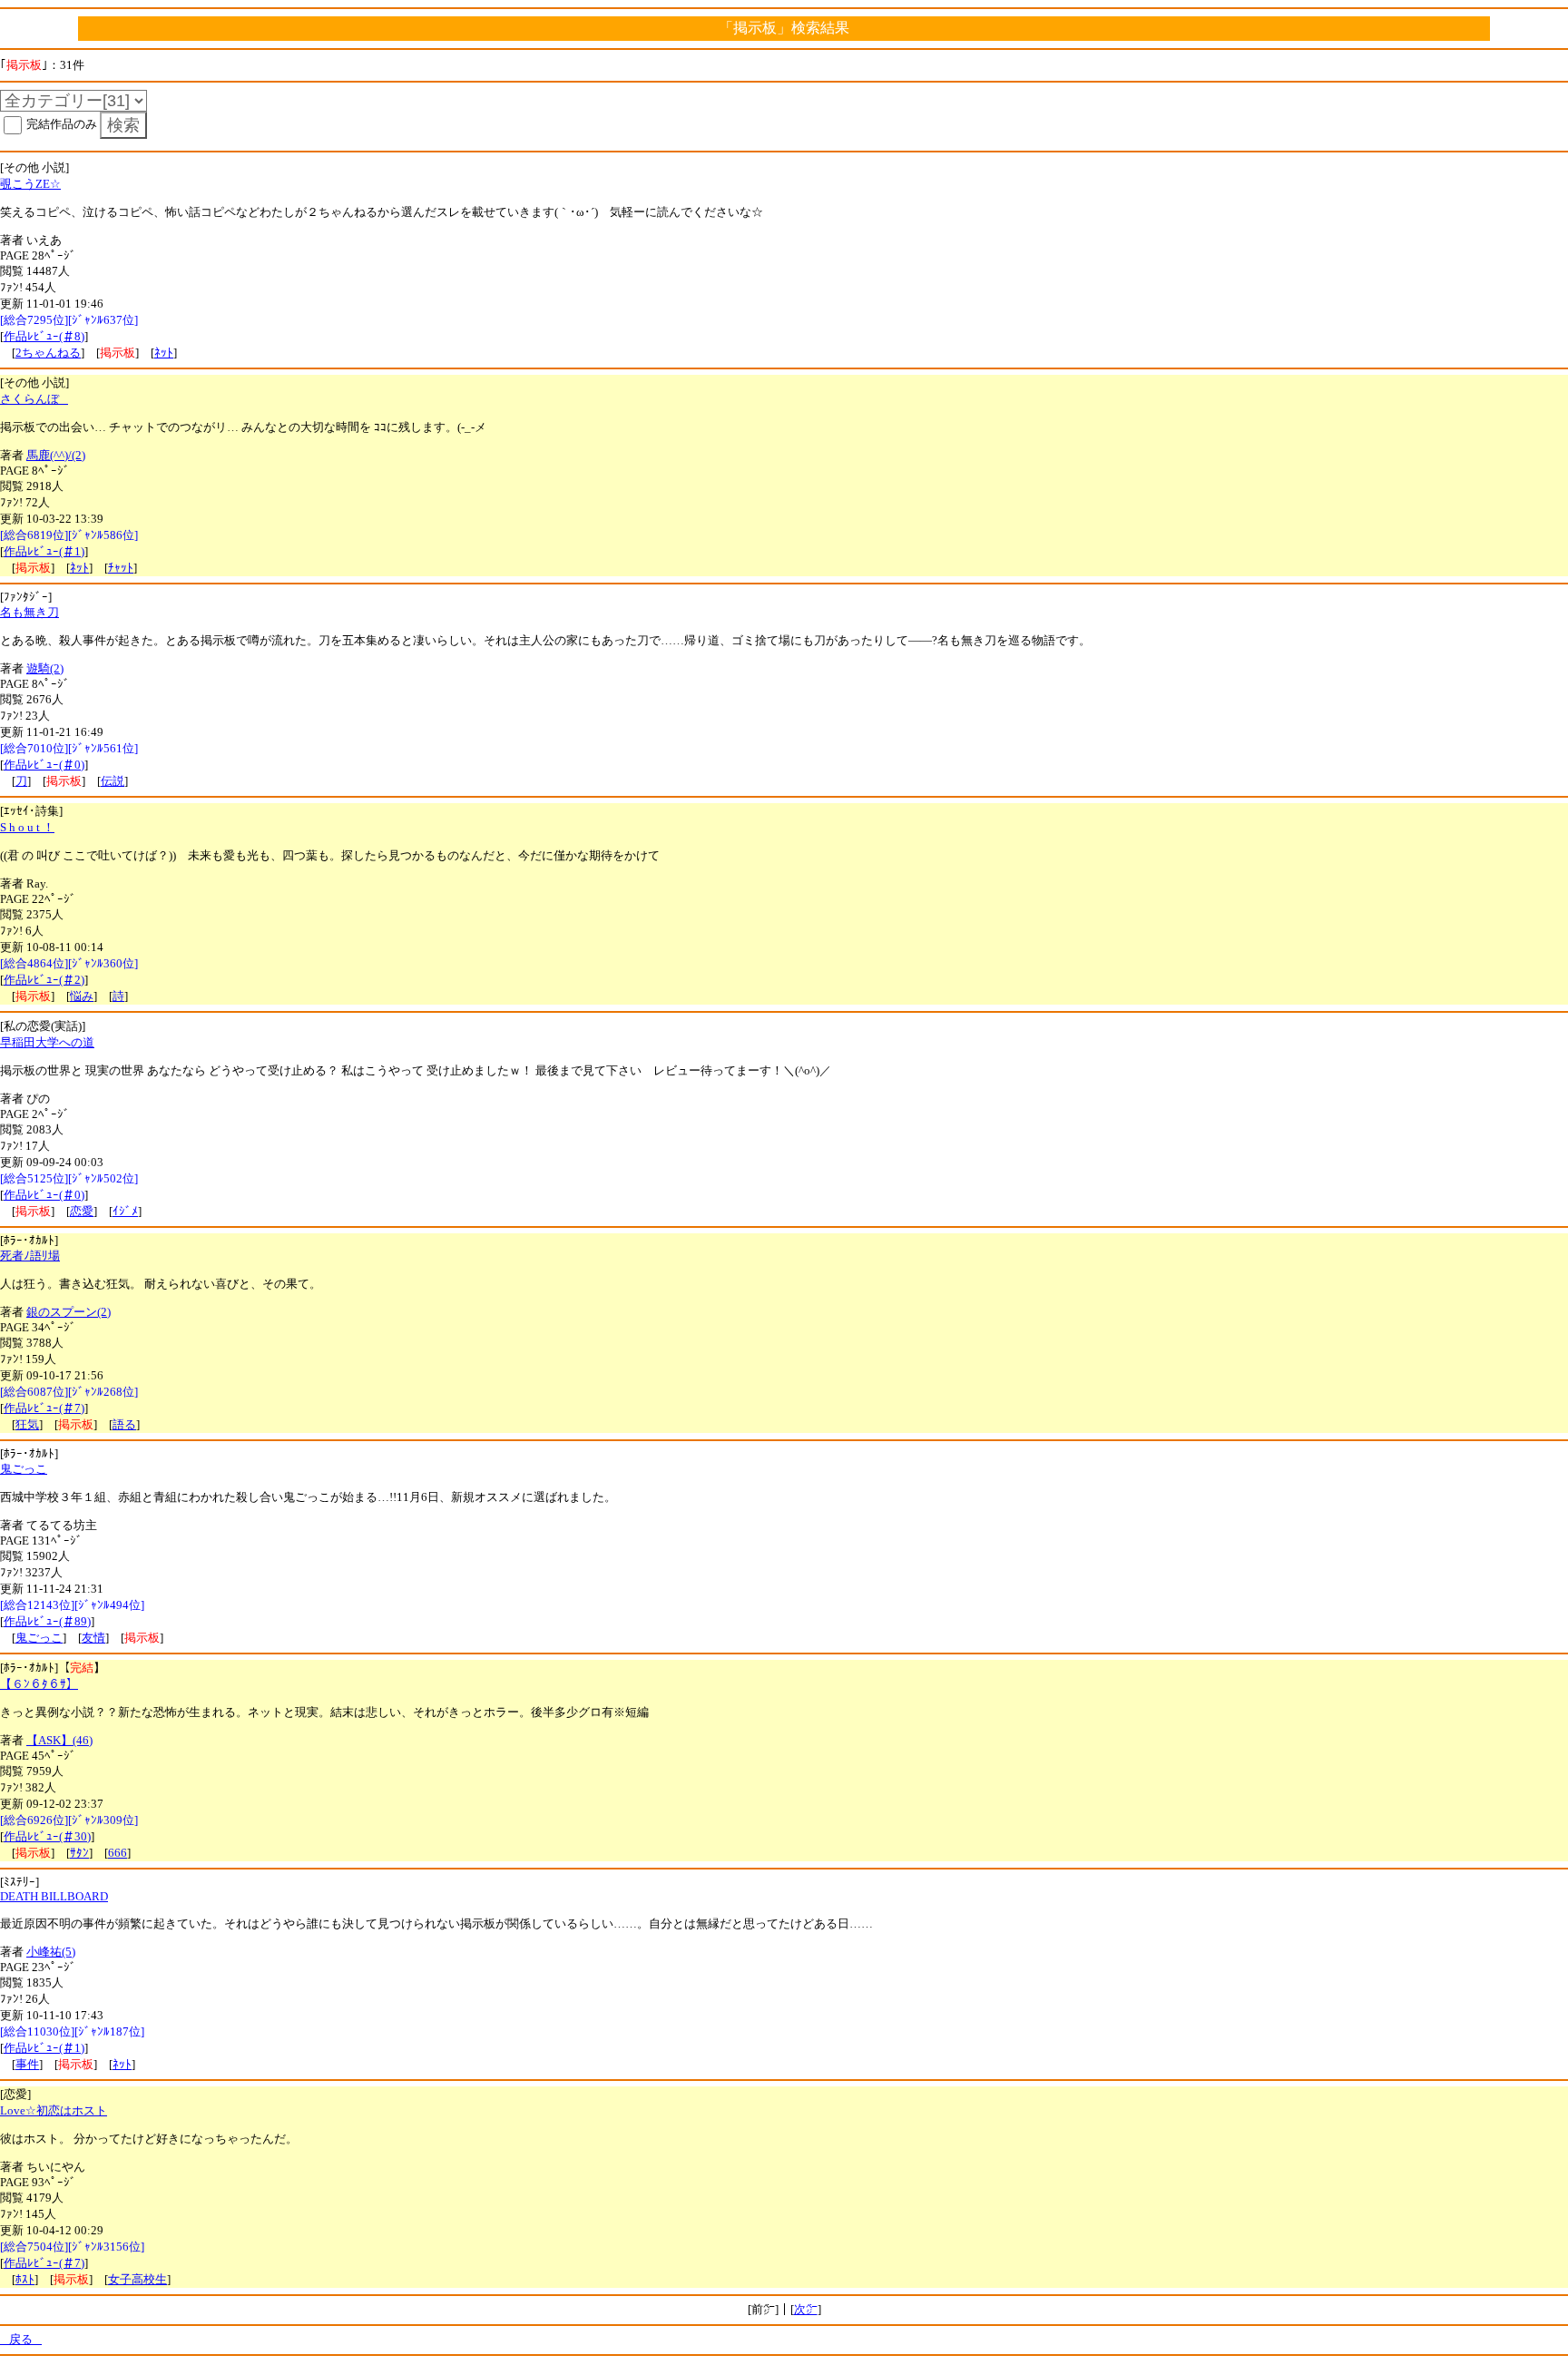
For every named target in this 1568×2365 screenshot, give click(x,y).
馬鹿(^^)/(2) (56, 455)
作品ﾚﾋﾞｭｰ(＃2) (44, 980)
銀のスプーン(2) (69, 1312)
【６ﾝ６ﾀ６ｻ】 (39, 1684)
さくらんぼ (34, 399)
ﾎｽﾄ (25, 2279)
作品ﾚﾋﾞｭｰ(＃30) (47, 1836)
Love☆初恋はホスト (54, 2110)
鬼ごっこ (24, 1469)
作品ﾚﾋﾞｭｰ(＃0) (44, 765)
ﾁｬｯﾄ (121, 568)
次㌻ (806, 2309)
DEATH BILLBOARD (54, 1896)
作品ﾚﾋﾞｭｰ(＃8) (44, 336)
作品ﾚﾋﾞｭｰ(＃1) (44, 551)
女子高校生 (137, 2279)
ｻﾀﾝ (79, 1853)
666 (118, 1853)
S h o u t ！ (27, 827)
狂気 (27, 1424)
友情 (93, 1638)
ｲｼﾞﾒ (125, 1211)
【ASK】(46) (59, 1740)
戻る (21, 2339)
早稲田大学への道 (47, 1042)
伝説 (113, 781)
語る (124, 1424)
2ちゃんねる (48, 353)
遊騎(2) (45, 668)
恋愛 (82, 1211)
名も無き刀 (29, 612)
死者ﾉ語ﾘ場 (30, 1256)
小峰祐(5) (51, 1952)
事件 (27, 2064)
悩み (82, 996)
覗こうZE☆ (30, 184)
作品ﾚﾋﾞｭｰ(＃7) (44, 1408)
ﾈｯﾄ (164, 353)
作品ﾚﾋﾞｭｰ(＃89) (47, 1621)
